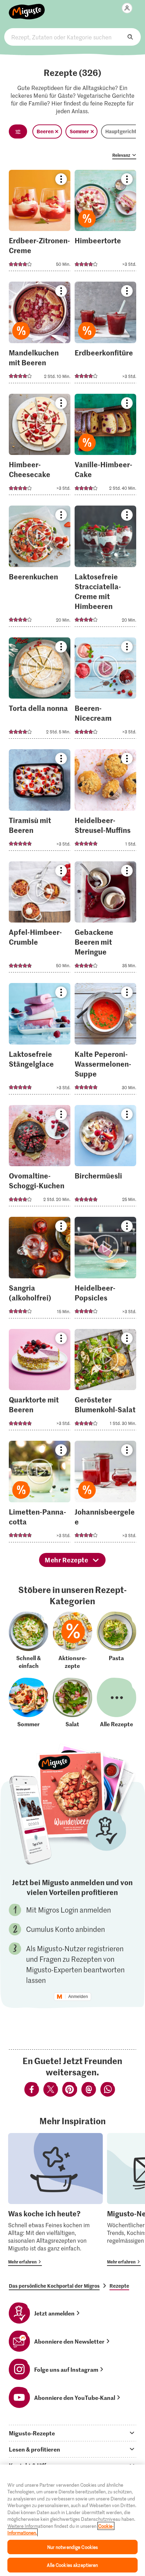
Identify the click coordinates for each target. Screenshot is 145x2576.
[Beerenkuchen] (40, 568)
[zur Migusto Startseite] (27, 8)
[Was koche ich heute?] (55, 2199)
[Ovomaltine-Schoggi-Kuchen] (40, 1158)
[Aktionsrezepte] (72, 1640)
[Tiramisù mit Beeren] (40, 802)
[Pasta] (116, 1640)
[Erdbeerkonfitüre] (105, 335)
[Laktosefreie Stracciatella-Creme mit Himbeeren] (105, 568)
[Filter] (18, 131)
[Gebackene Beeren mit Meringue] (105, 919)
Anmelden (78, 1997)
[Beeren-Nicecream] (105, 690)
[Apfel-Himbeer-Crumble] (40, 919)
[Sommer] (29, 1703)
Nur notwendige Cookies (73, 2547)
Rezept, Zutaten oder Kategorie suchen (72, 37)
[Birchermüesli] (105, 1158)
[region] (72, 2520)
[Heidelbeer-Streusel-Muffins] (105, 802)
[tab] (72, 2433)
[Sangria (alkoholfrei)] (40, 1270)
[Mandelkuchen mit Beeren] (40, 335)
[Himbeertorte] (105, 223)
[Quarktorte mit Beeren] (40, 1382)
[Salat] (72, 1703)
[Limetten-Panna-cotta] (40, 1494)
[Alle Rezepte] (116, 1703)
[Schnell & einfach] (29, 1640)
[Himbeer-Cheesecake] (40, 447)
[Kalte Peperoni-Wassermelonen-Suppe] (105, 1041)
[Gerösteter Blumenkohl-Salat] (105, 1382)
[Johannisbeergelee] (105, 1494)
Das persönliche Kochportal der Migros (54, 2286)
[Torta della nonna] (40, 690)
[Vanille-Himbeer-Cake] (105, 447)
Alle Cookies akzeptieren (72, 2565)
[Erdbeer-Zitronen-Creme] (40, 223)
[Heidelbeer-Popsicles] (105, 1270)
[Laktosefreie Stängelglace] (40, 1041)
